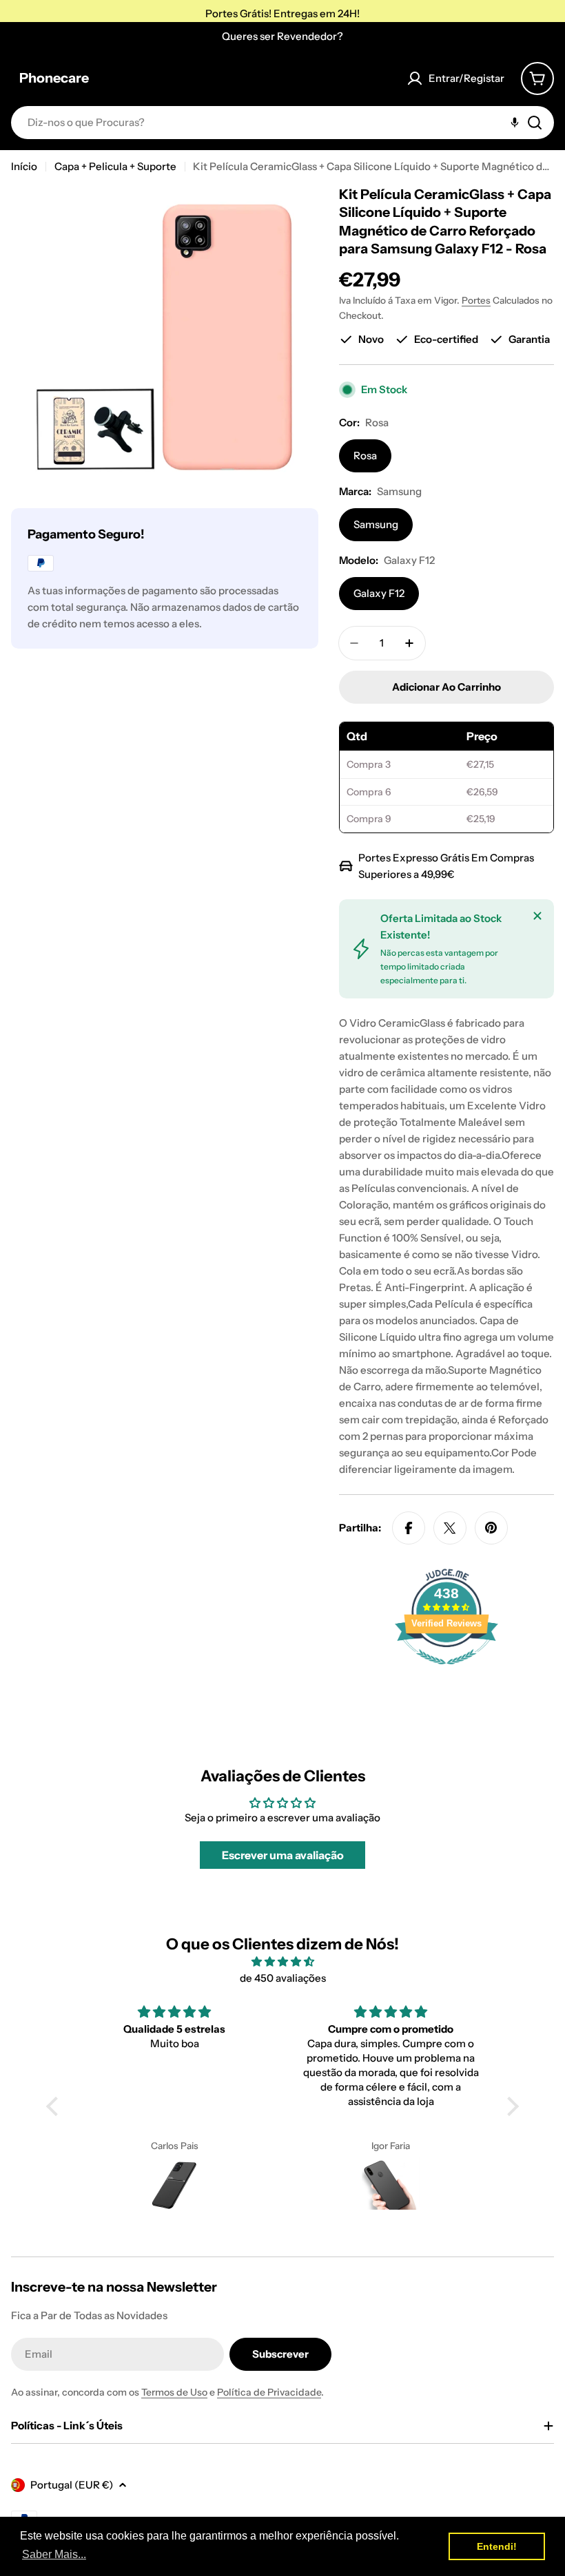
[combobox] (282, 123)
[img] (282, 1962)
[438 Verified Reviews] (446, 1672)
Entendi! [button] (497, 2546)
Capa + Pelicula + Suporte (115, 166)
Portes (476, 300)
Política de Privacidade (269, 2392)
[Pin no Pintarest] (491, 1528)
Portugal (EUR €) (72, 2485)
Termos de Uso (174, 2392)
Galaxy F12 (379, 593)
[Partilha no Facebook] (409, 1528)
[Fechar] (537, 916)
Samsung (376, 524)
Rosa (365, 455)
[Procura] (535, 123)
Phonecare (54, 78)
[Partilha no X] (450, 1528)
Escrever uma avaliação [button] (283, 1855)
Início (24, 166)
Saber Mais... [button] (54, 2554)
